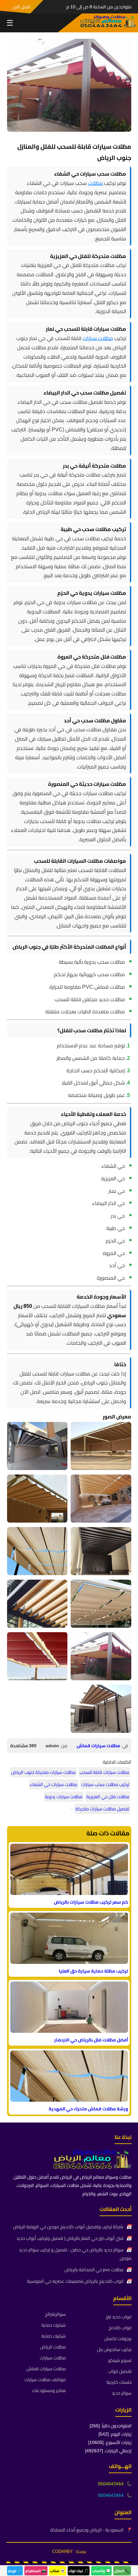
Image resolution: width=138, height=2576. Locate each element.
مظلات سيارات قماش (98, 1746)
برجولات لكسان (118, 2339)
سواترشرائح (55, 2314)
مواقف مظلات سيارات (45, 2380)
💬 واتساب (101, 2571)
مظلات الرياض (53, 2347)
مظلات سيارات (98, 338)
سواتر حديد (122, 2393)
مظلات (96, 183)
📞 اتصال (122, 2571)
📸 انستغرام (36, 2571)
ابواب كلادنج (120, 2328)
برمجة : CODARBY (69, 2551)
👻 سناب (58, 2571)
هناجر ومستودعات (49, 2390)
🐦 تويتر (15, 2571)
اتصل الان (22, 7)
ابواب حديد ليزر (119, 2317)
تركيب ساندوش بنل (114, 2349)
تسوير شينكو (120, 2360)
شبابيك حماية (54, 2325)
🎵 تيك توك (79, 2571)
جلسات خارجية (119, 2382)
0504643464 (111, 2484)
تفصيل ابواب (120, 2371)
